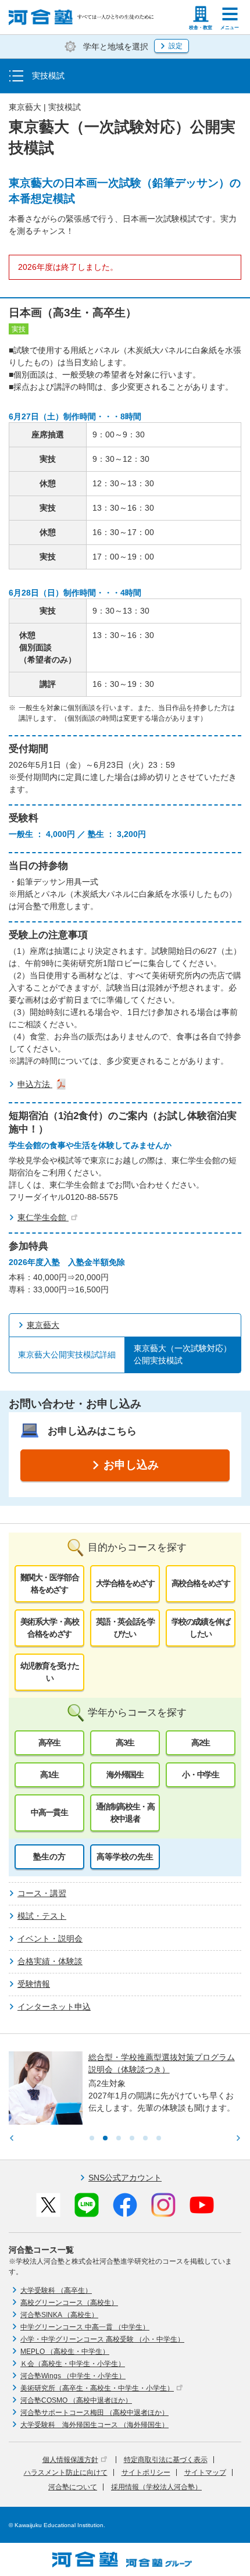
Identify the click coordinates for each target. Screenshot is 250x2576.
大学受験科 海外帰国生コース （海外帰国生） (94, 2425)
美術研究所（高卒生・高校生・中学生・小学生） (97, 2388)
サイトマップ (205, 2472)
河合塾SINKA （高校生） (59, 2315)
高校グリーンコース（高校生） (69, 2303)
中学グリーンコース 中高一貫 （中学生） (85, 2327)
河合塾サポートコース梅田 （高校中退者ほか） (94, 2413)
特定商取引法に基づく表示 (166, 2460)
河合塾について (73, 2487)
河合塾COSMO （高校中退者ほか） (76, 2400)
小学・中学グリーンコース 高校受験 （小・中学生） (102, 2339)
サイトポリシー (146, 2472)
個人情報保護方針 (70, 2460)
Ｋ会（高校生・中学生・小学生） (73, 2364)
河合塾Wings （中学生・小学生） (73, 2376)
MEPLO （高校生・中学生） (65, 2351)
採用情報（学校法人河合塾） (156, 2487)
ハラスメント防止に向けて (66, 2472)
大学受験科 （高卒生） (56, 2290)
